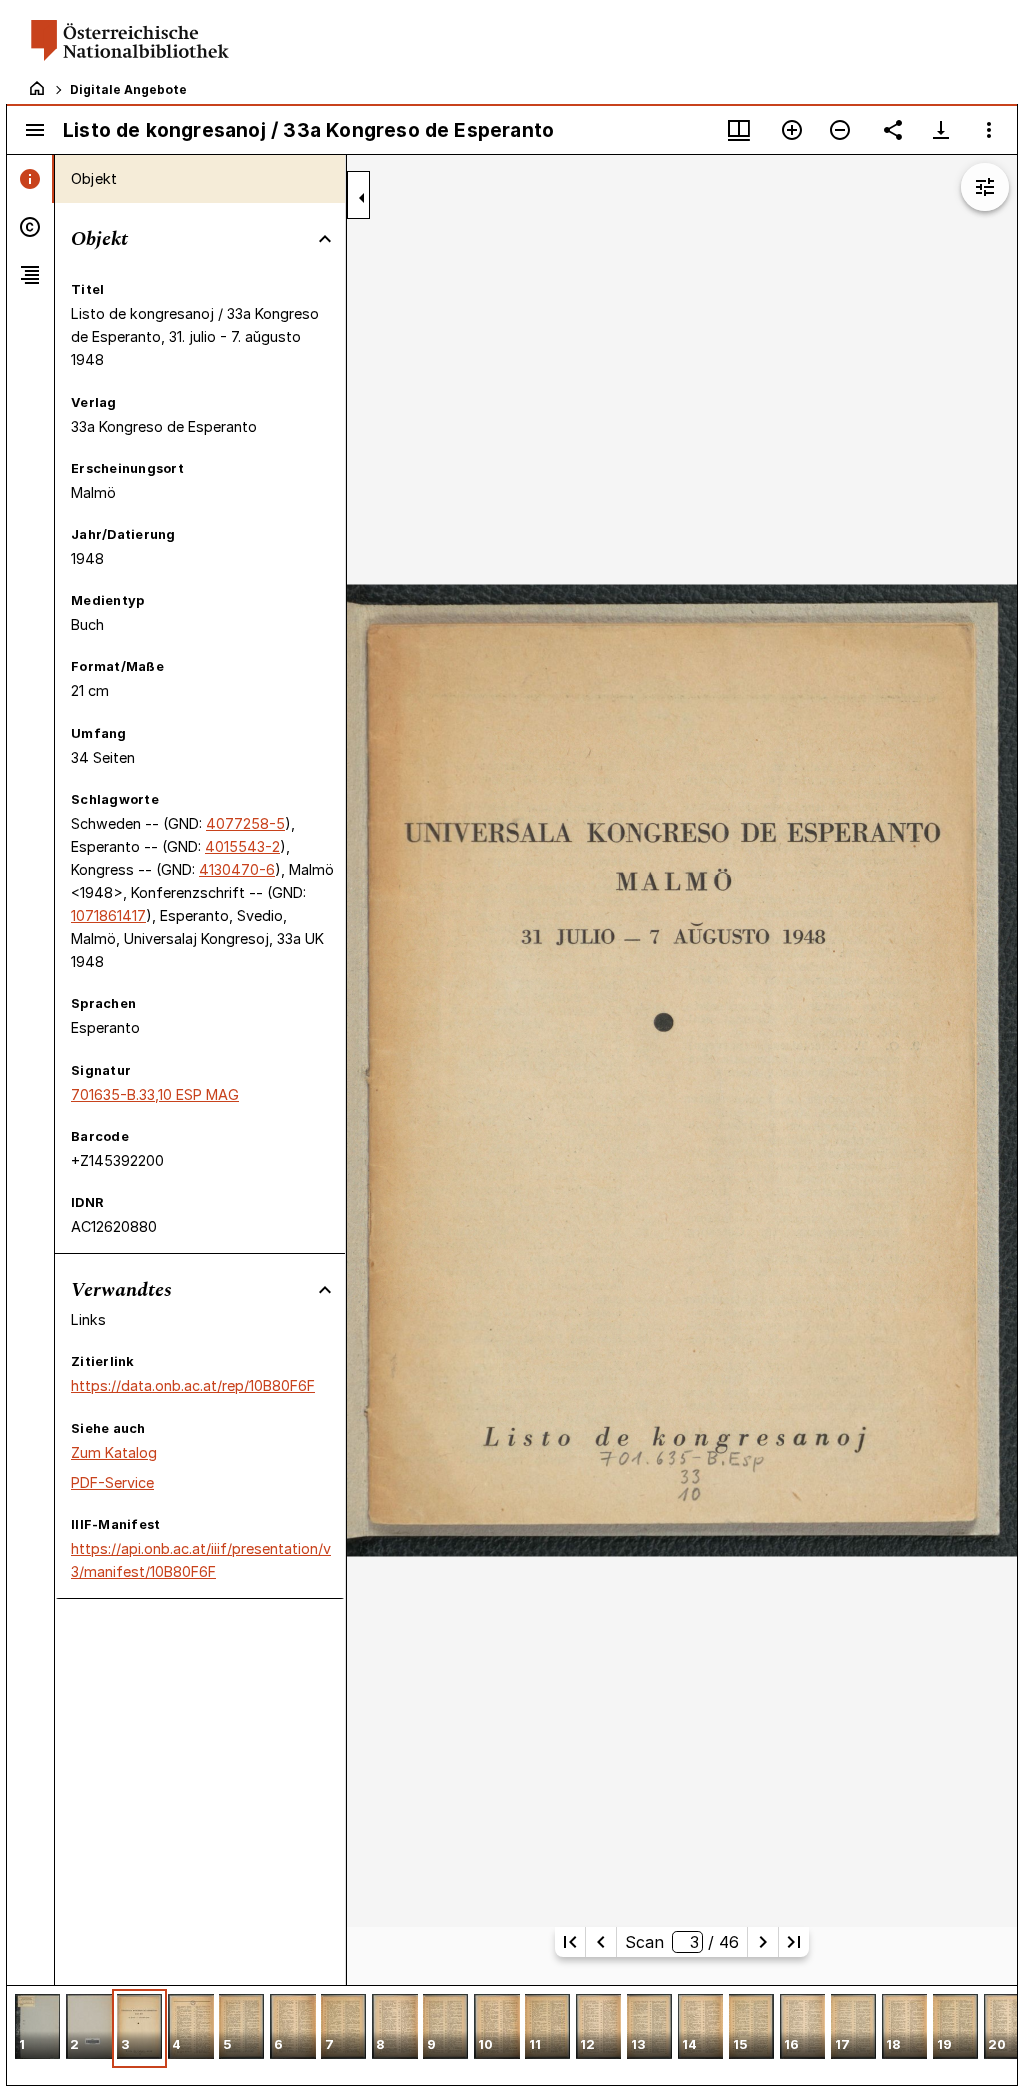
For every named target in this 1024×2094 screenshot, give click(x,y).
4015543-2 (242, 846)
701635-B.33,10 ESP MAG (155, 1094)
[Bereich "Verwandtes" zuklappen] (325, 1290)
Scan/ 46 (681, 1942)
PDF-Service (112, 1482)
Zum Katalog (114, 1452)
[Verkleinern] (840, 130)
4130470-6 (237, 869)
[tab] (30, 179)
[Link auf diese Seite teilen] (893, 130)
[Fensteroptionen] (989, 130)
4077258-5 (245, 823)
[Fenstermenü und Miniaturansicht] (739, 130)
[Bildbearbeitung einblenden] (985, 187)
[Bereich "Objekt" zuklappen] (325, 239)
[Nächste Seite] (763, 1942)
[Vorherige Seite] (601, 1942)
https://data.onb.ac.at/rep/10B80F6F (193, 1385)
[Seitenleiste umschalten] (35, 130)
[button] (37, 2028)
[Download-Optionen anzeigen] (941, 130)
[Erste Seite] (570, 1942)
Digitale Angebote (128, 89)
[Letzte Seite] (794, 1942)
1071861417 (108, 915)
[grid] (512, 2035)
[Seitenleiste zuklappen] (362, 198)
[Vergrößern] (792, 130)
